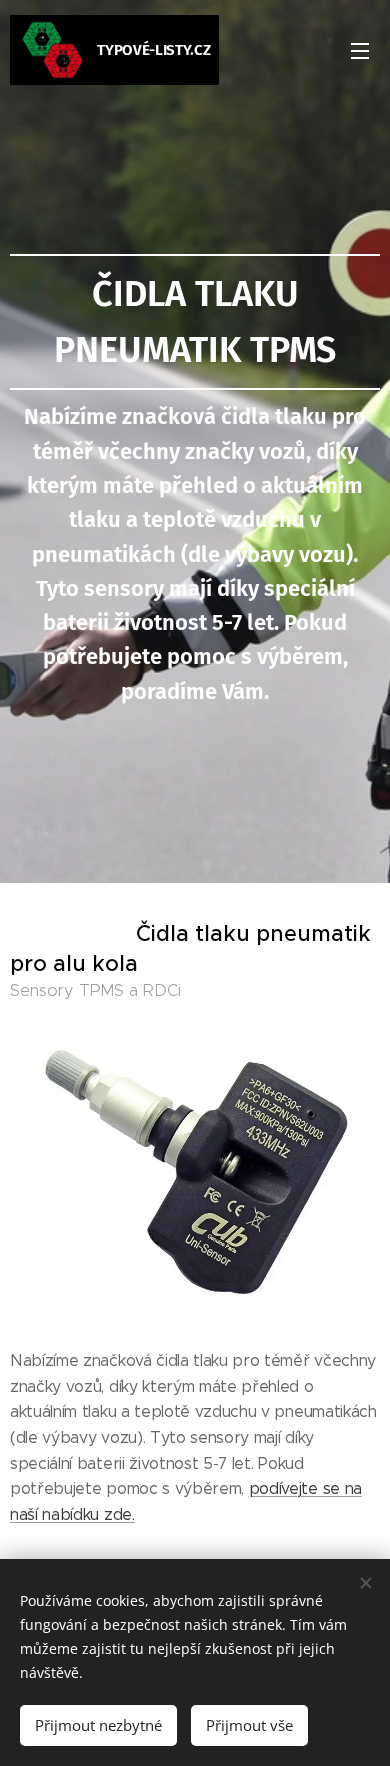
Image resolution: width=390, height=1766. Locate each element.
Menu (360, 50)
